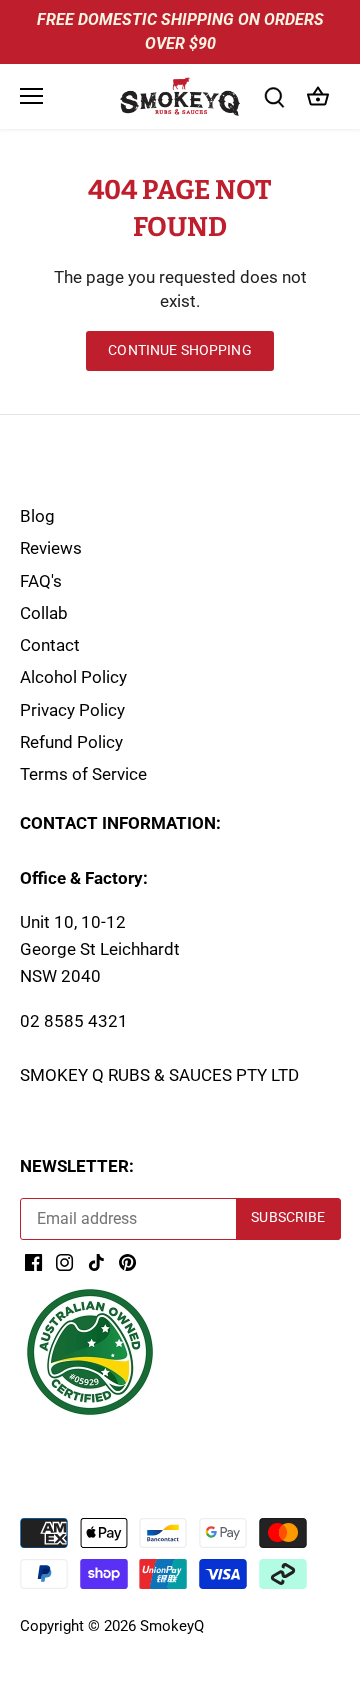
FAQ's (41, 581)
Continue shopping (179, 350)
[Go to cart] (318, 96)
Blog (37, 516)
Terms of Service (83, 774)
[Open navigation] (31, 96)
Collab (44, 613)
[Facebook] (33, 1262)
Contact (50, 645)
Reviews (51, 548)
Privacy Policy (72, 710)
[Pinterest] (127, 1262)
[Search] (274, 96)
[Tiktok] (96, 1262)
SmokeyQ (172, 1626)
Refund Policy (71, 742)
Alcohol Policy (73, 677)
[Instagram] (64, 1262)
